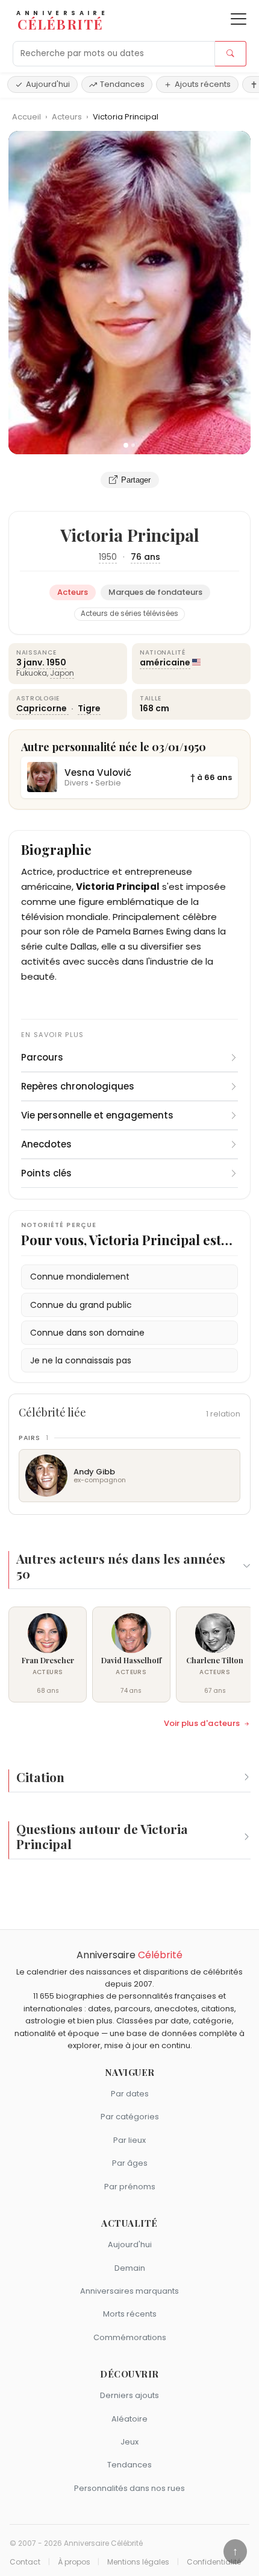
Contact (25, 2562)
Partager (136, 480)
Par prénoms (130, 2187)
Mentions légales (138, 2562)
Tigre (89, 708)
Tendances (122, 84)
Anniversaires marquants (129, 2291)
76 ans (145, 557)
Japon (62, 673)
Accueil (27, 117)
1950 (108, 557)
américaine (165, 662)
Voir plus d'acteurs (202, 1724)
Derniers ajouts (129, 2395)
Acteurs (68, 117)
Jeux (129, 2442)
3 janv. (30, 662)
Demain (130, 2268)
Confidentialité (214, 2562)
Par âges (130, 2163)
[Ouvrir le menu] (239, 19)
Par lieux (129, 2140)
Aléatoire (129, 2419)
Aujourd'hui (48, 84)
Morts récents (130, 2314)
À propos (74, 2562)
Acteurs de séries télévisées (129, 614)
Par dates (130, 2094)
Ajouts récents (203, 84)
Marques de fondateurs (155, 592)
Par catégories (130, 2117)
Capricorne (42, 708)
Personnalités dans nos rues (129, 2488)
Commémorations (130, 2337)
